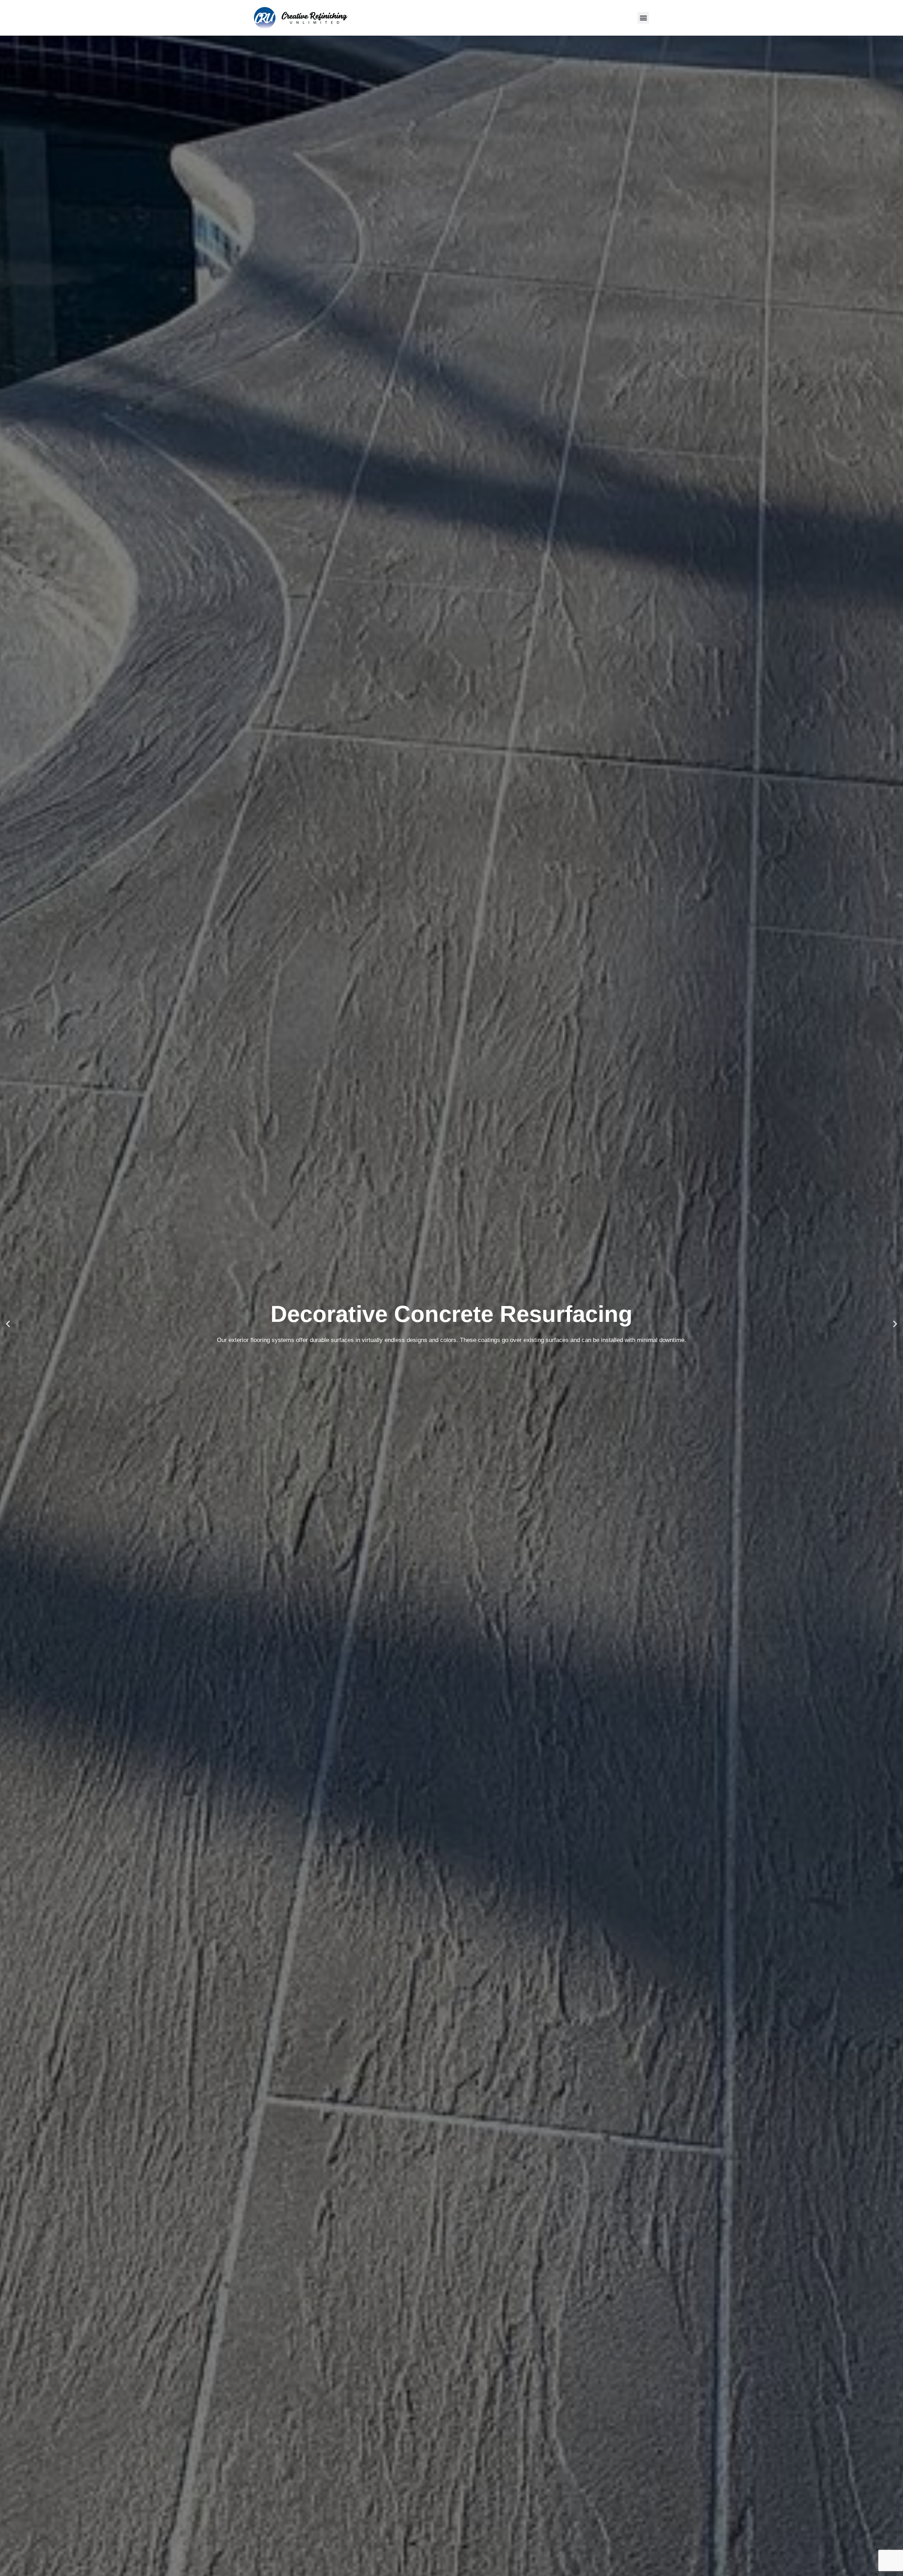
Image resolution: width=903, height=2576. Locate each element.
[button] (643, 18)
